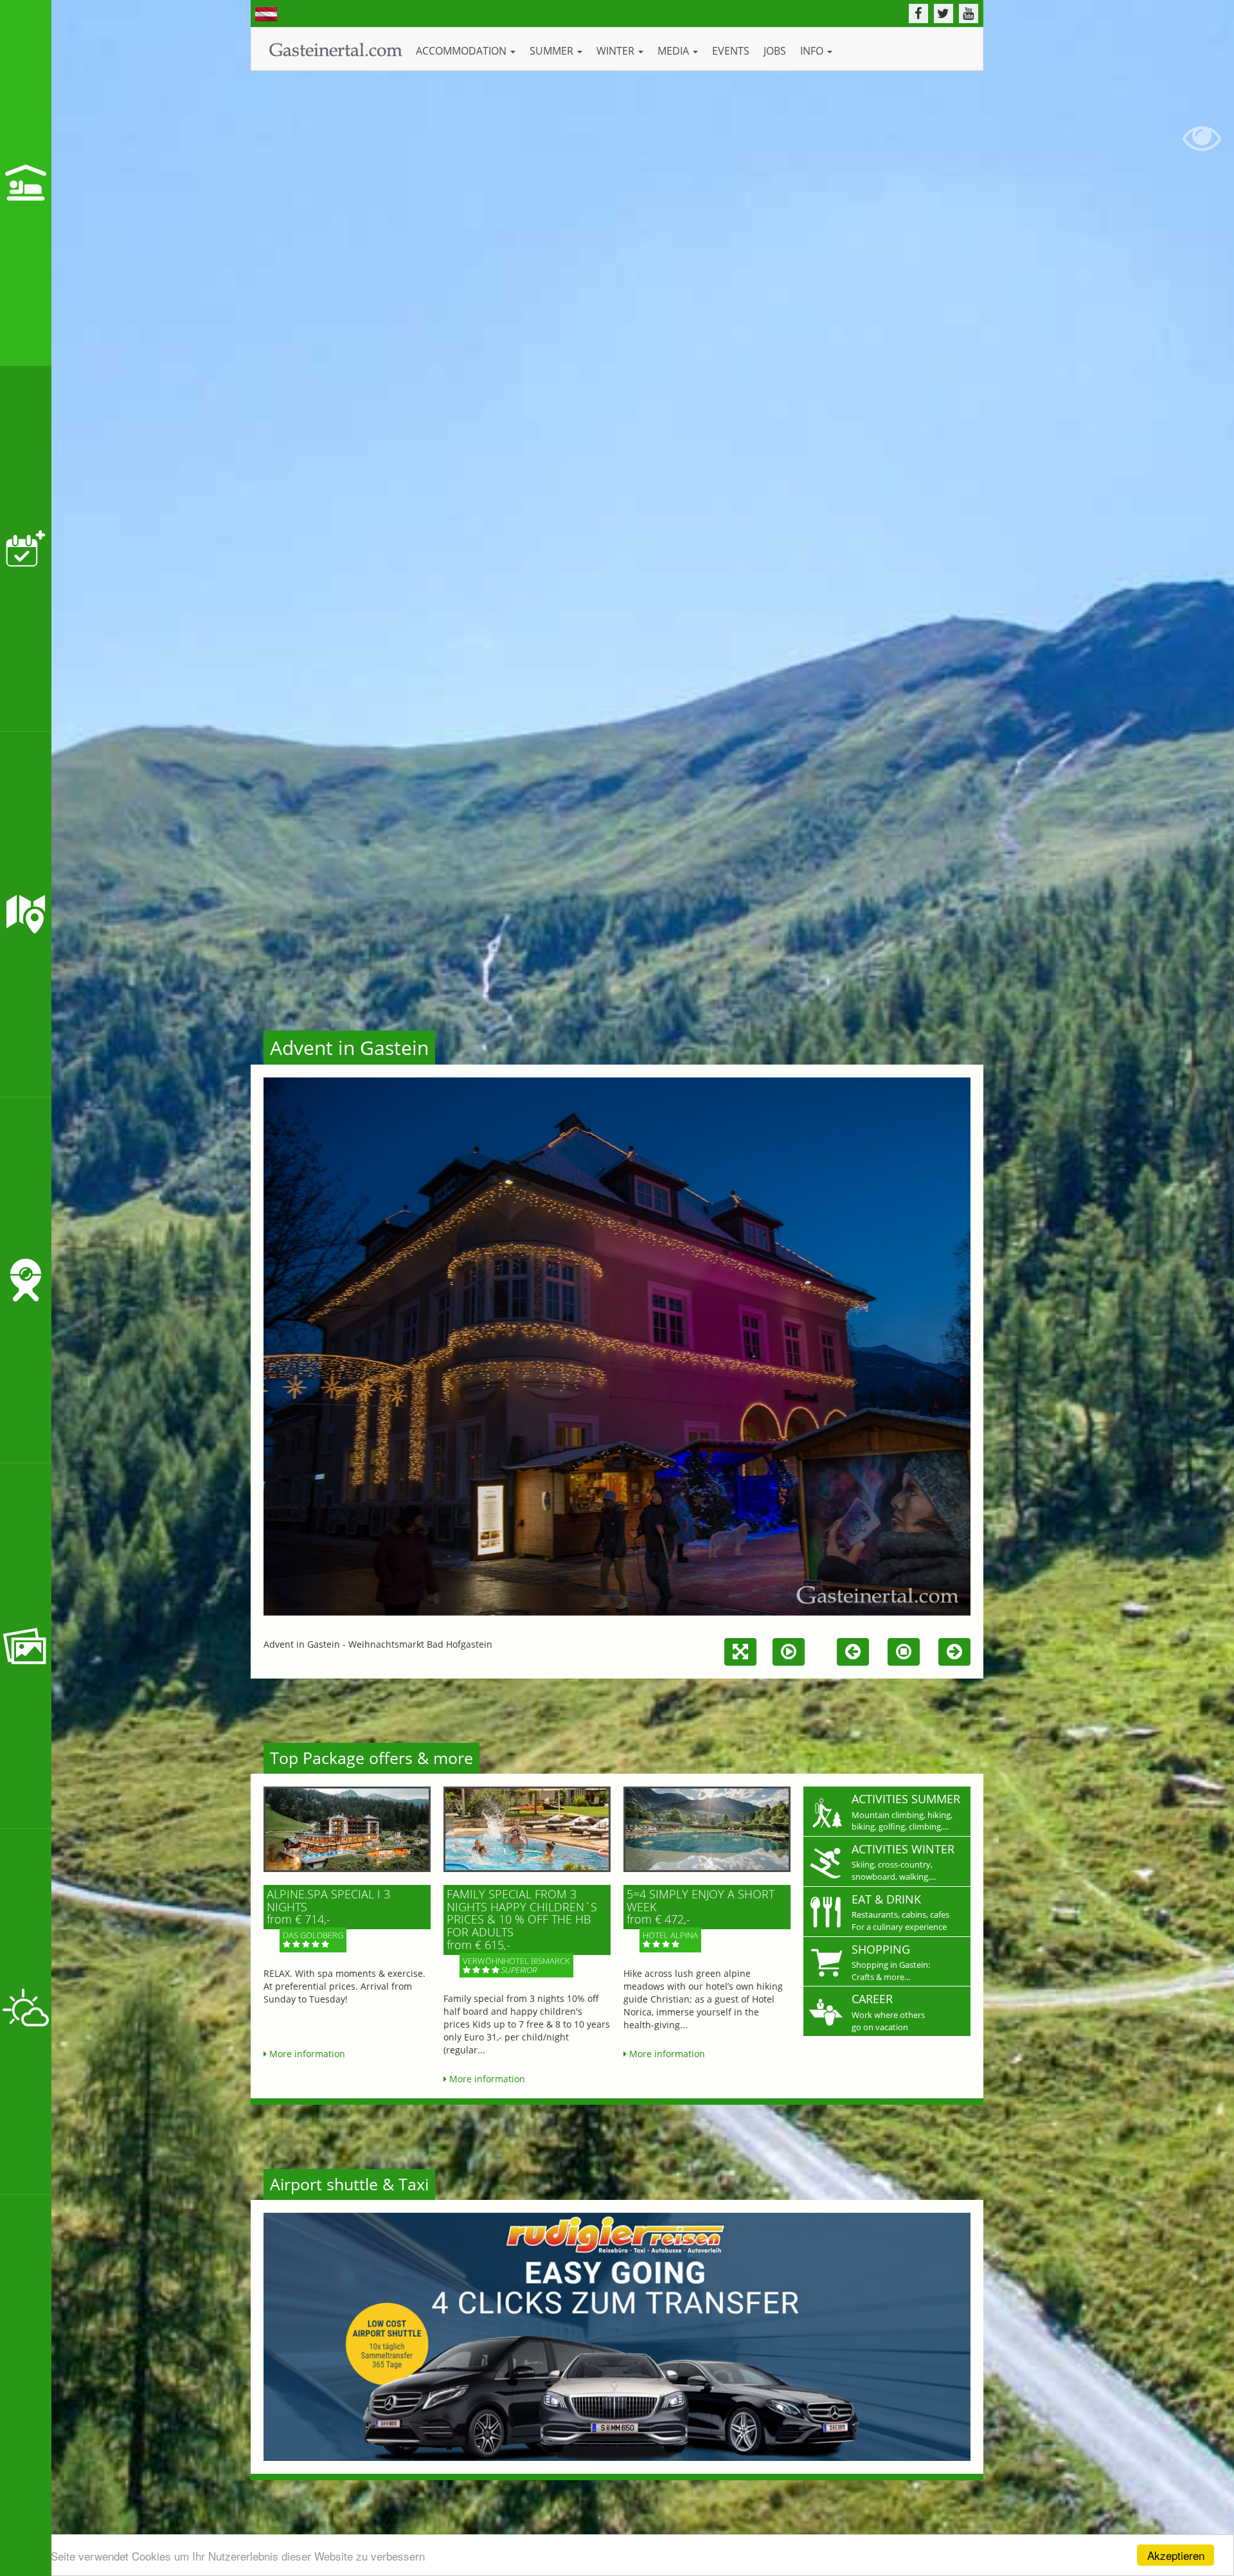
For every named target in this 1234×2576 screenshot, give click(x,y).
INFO (813, 51)
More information (306, 2054)
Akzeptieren (1176, 2555)
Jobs (775, 51)
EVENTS (731, 51)
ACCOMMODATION (462, 51)
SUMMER (553, 51)
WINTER (617, 51)
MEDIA (675, 51)
